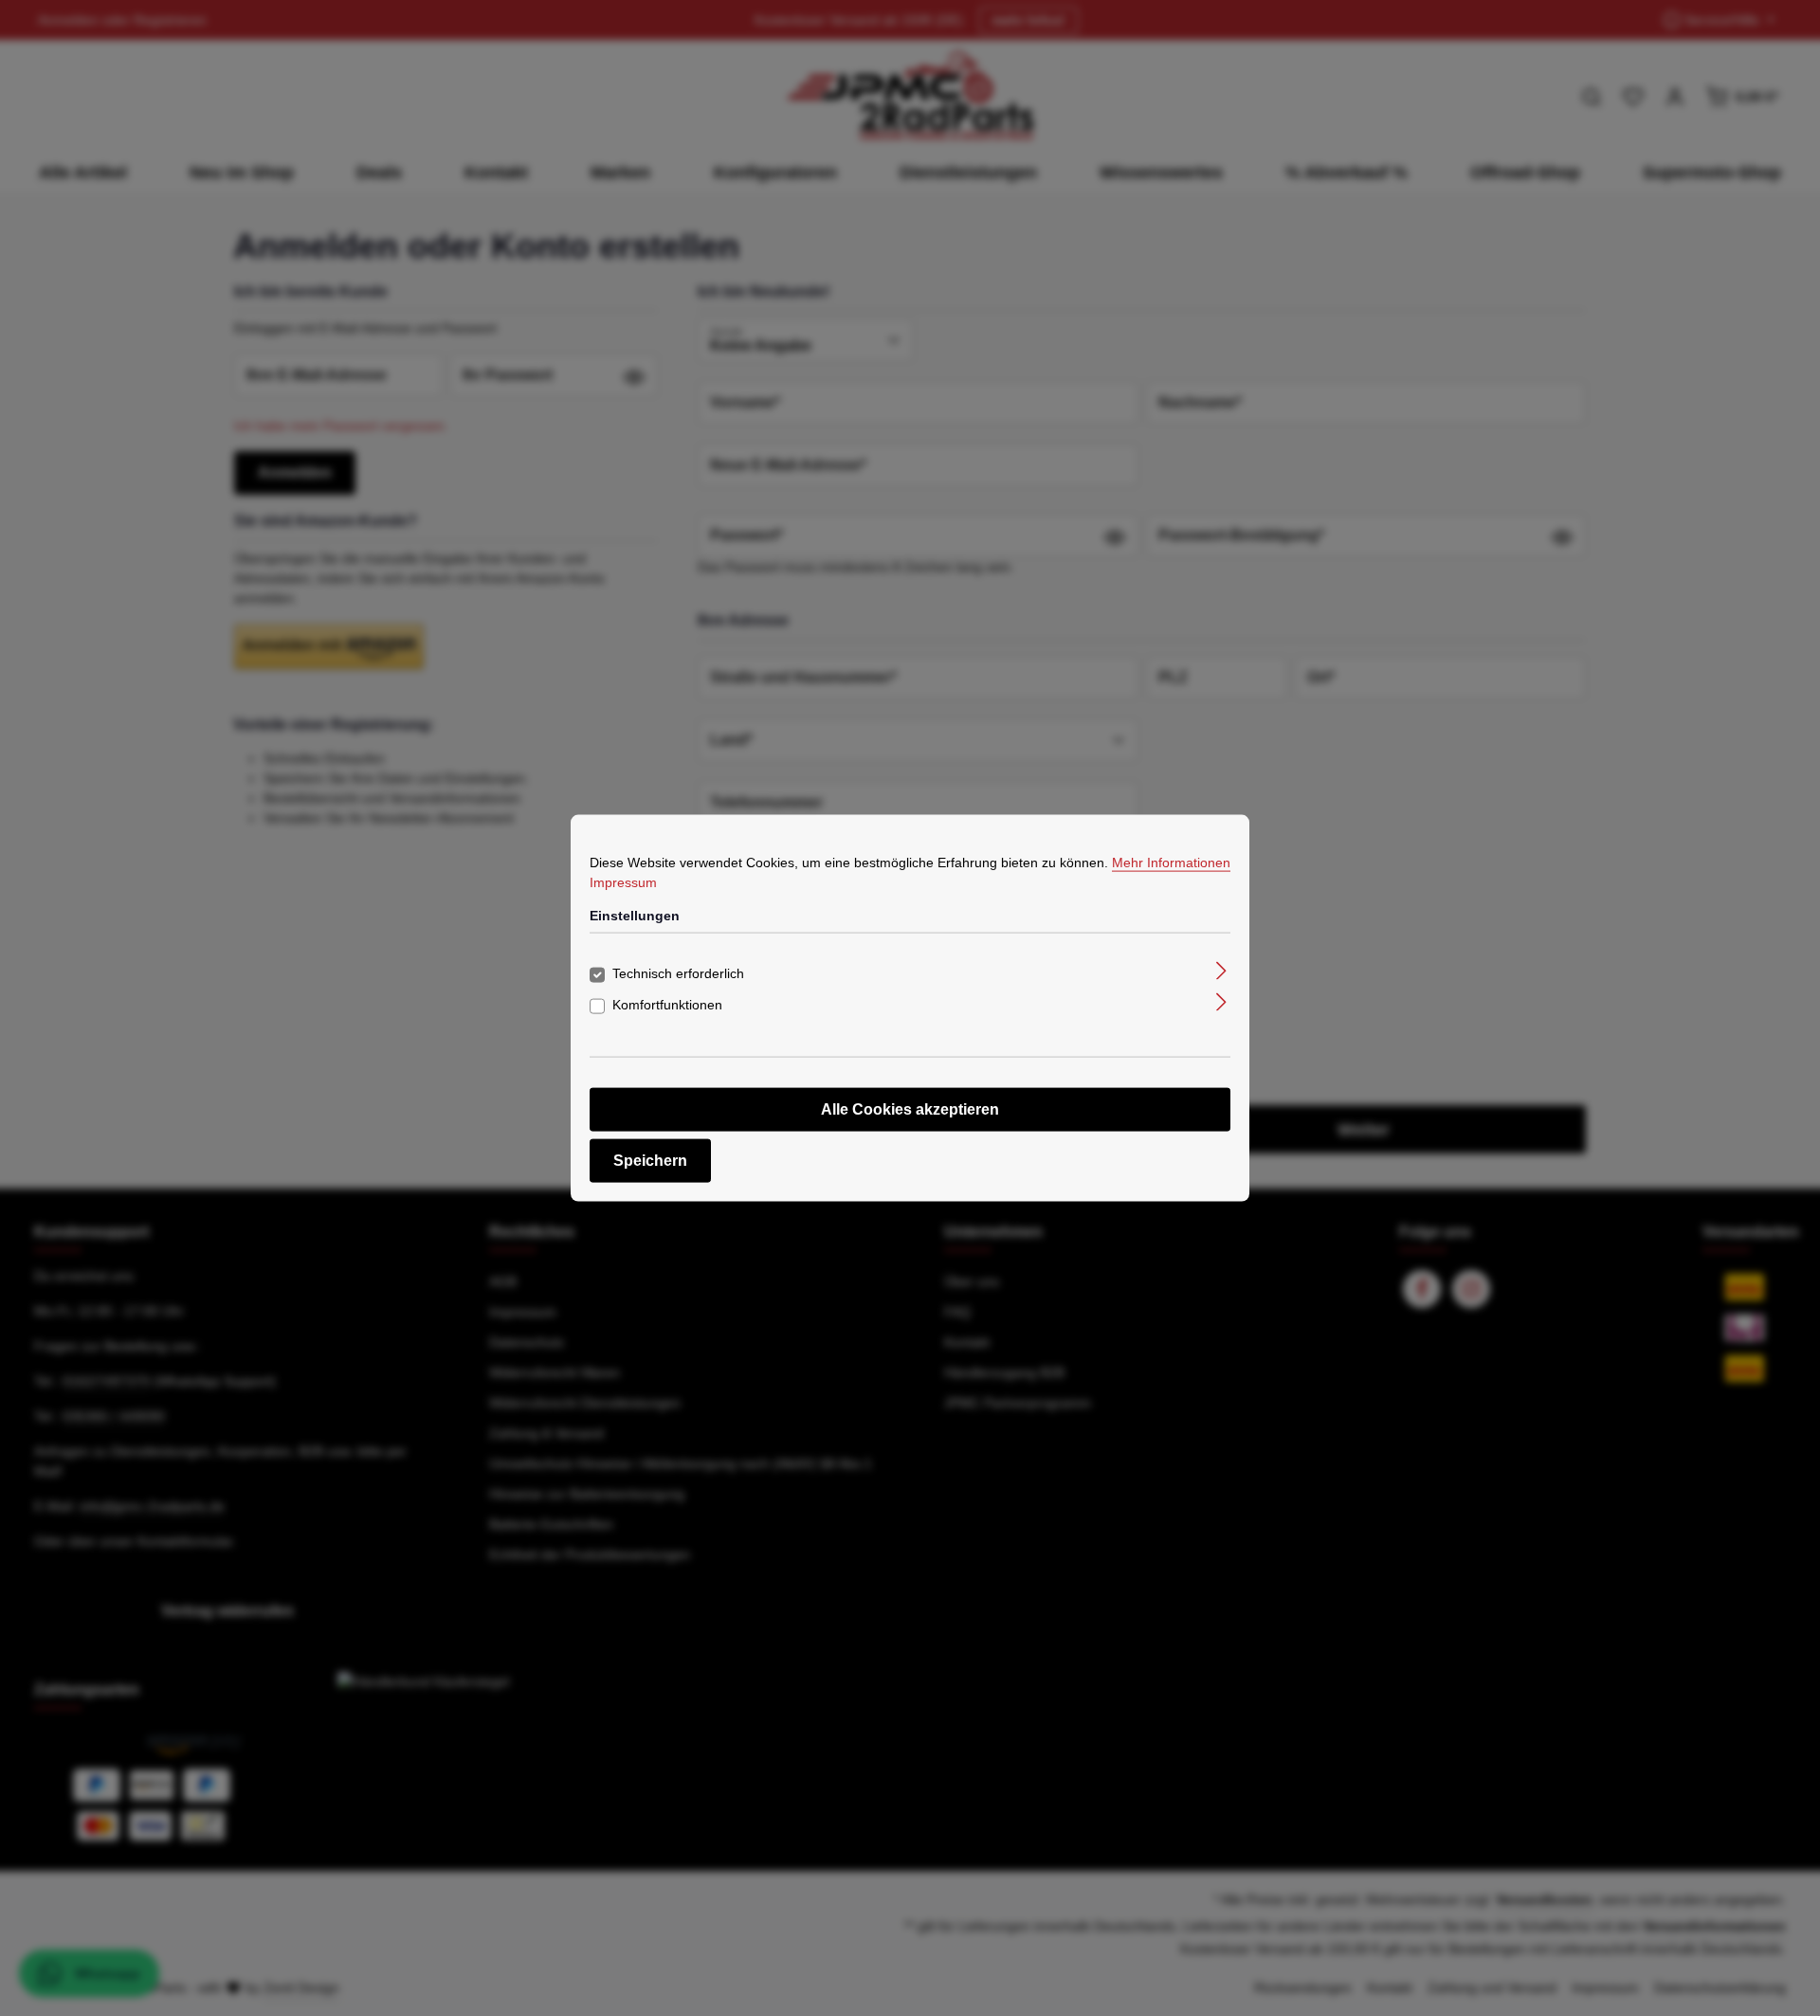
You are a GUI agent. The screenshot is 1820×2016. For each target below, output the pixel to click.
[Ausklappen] (1221, 970)
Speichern (650, 1161)
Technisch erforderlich (678, 973)
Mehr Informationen (1171, 862)
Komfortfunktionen (667, 1005)
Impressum (623, 881)
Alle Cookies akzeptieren (910, 1109)
